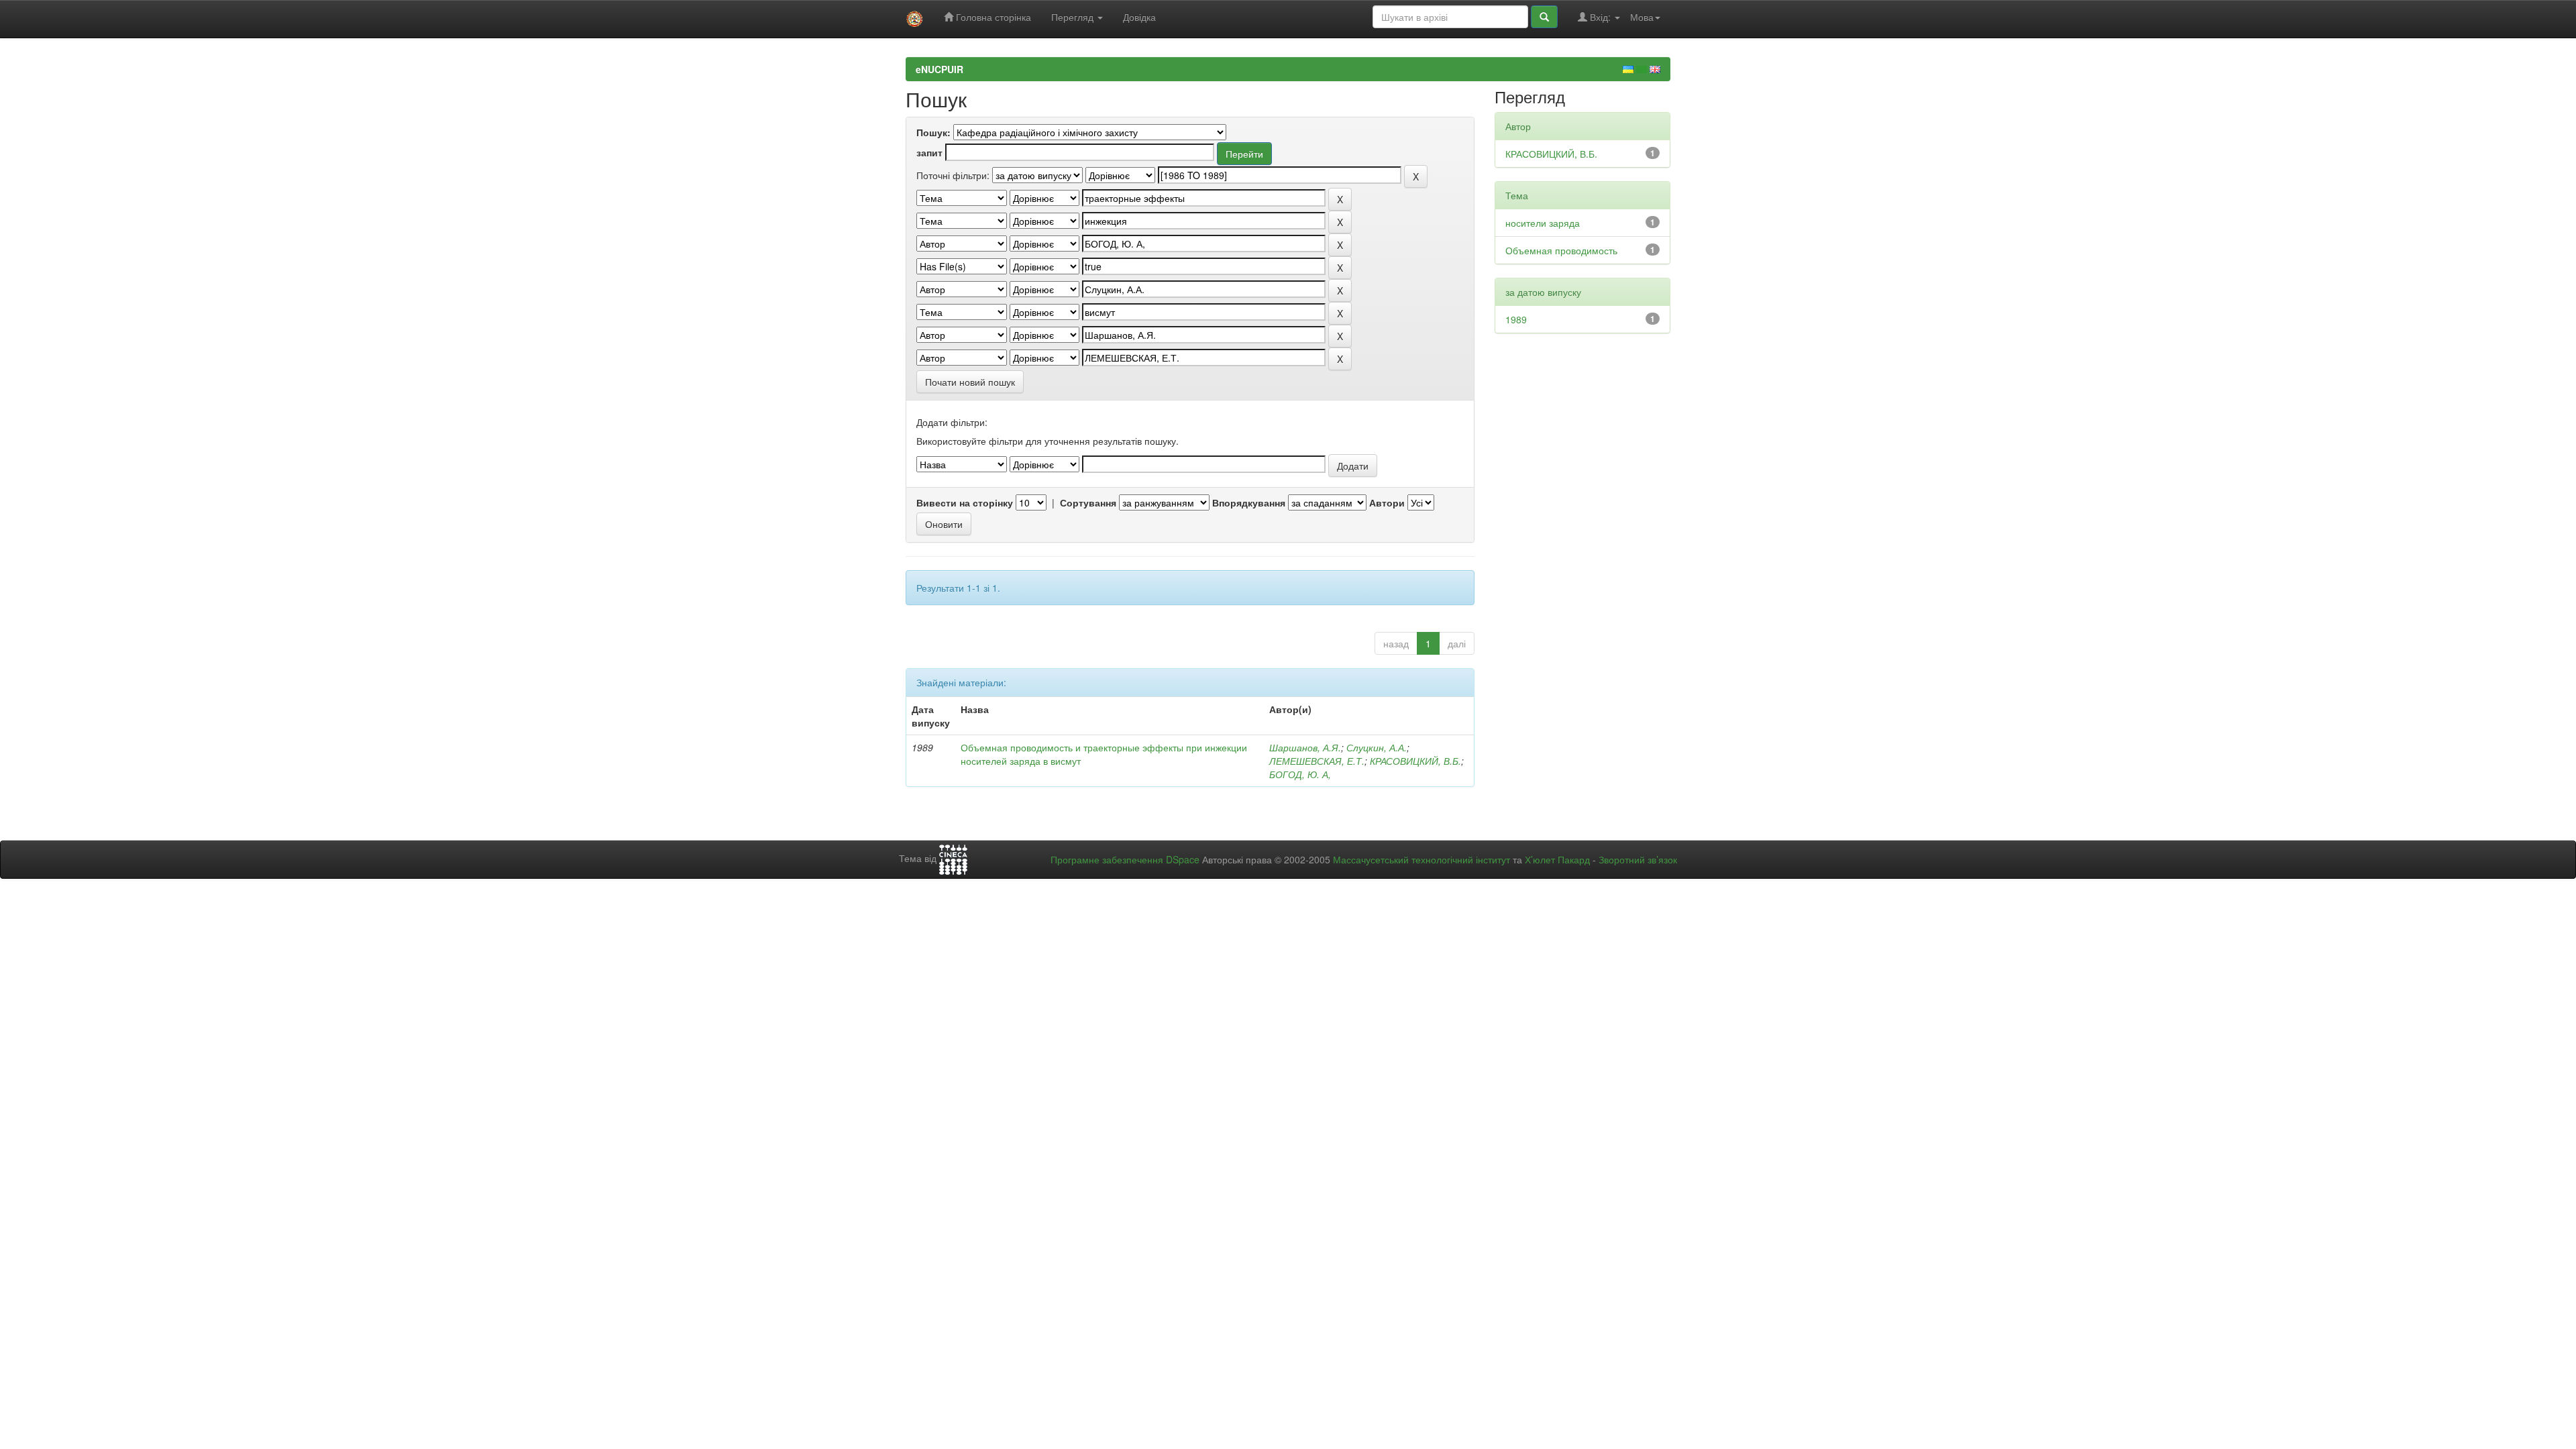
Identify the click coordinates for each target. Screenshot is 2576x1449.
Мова (1642, 17)
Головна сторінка (992, 17)
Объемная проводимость (1561, 250)
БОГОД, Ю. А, (1300, 774)
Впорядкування (1249, 502)
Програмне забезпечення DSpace (1125, 859)
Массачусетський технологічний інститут (1421, 859)
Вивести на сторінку (965, 502)
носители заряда (1543, 223)
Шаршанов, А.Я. (1305, 747)
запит (929, 152)
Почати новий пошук (970, 382)
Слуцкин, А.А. (1377, 747)
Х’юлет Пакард (1557, 859)
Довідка (1139, 17)
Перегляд (1074, 17)
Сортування (1088, 502)
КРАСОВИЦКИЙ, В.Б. (1415, 761)
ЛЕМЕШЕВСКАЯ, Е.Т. (1317, 761)
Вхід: (1600, 17)
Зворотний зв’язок (1638, 859)
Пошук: (933, 132)
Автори (1387, 502)
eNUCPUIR (940, 69)
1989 (1516, 319)
